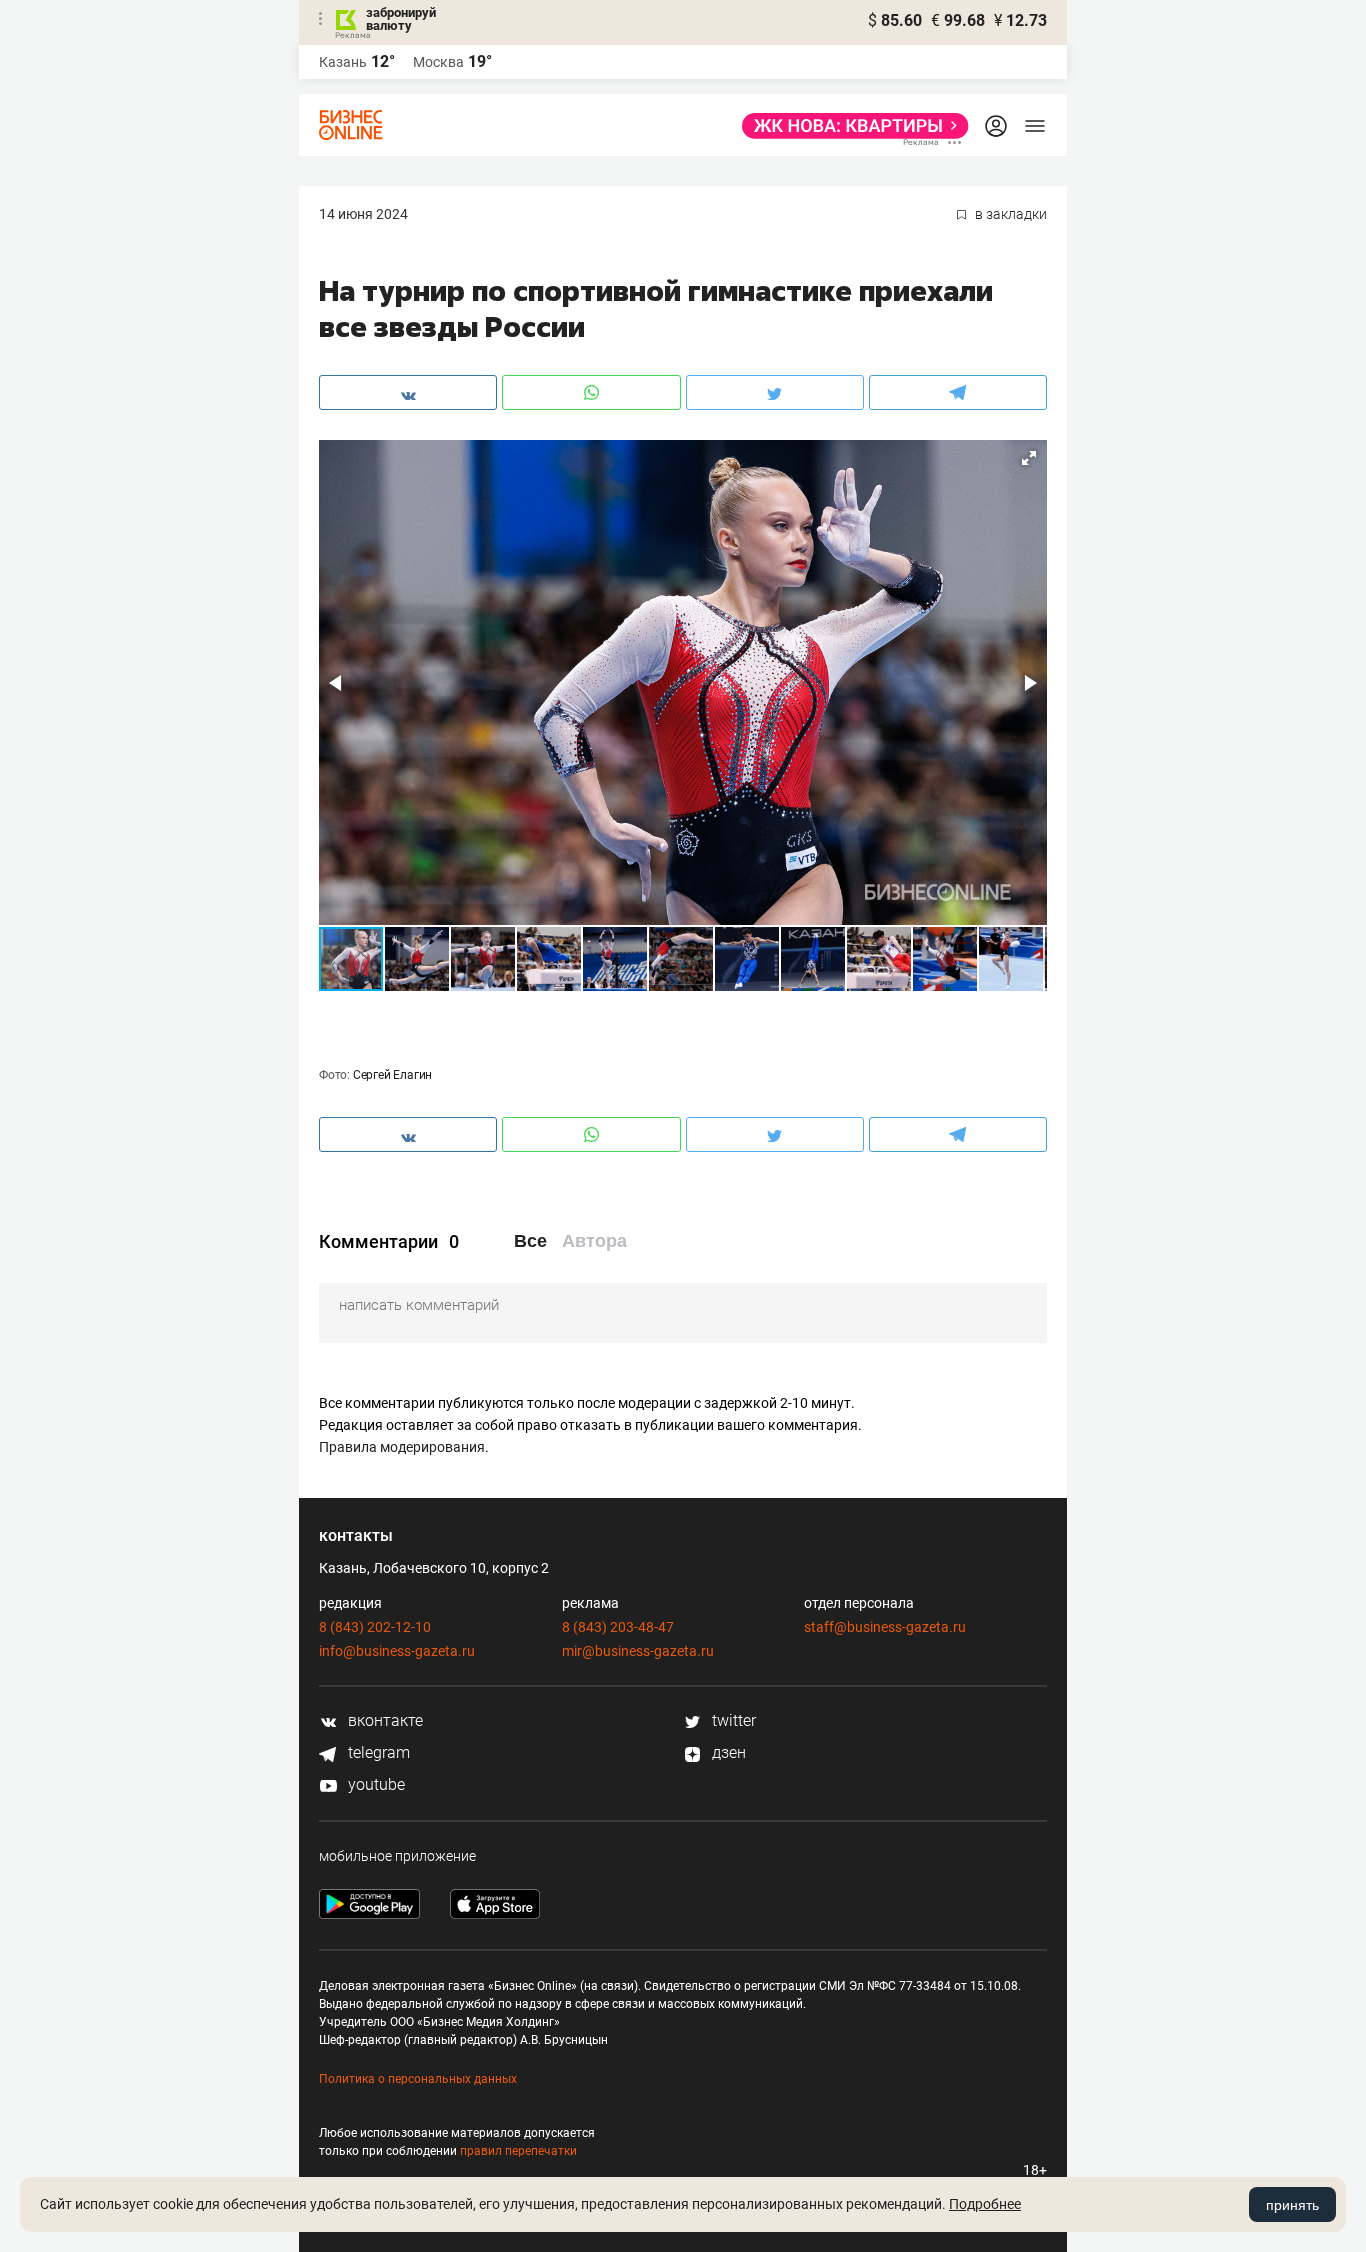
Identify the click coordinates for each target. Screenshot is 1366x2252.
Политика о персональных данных (418, 2079)
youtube (374, 1784)
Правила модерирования (402, 1447)
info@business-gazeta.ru (397, 1651)
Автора (594, 1241)
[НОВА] (849, 126)
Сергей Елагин (392, 1075)
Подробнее (985, 2204)
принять (1292, 2205)
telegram (377, 1752)
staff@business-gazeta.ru (885, 1627)
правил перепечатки (518, 2151)
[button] (1029, 458)
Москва (438, 62)
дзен (727, 1752)
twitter (732, 1720)
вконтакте (383, 1720)
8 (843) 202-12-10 (375, 1627)
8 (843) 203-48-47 (618, 1627)
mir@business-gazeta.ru (638, 1651)
